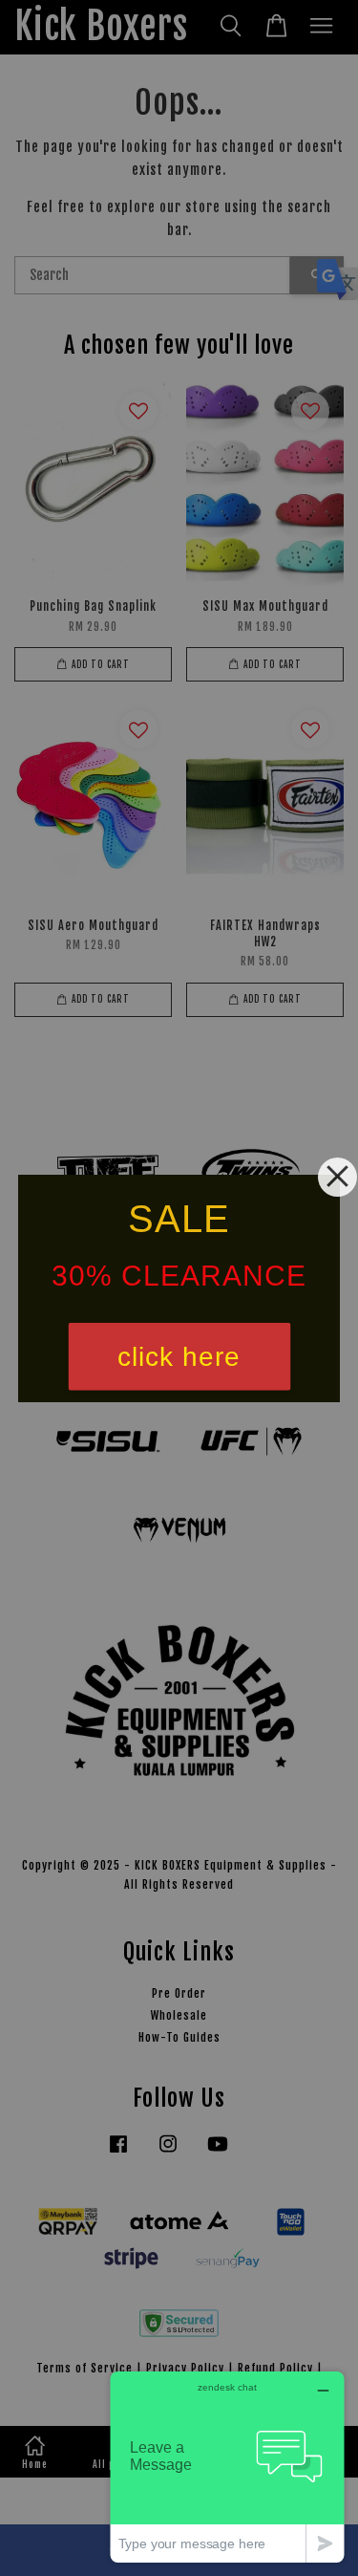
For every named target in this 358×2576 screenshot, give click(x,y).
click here (179, 1356)
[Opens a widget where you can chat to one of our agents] (227, 2467)
